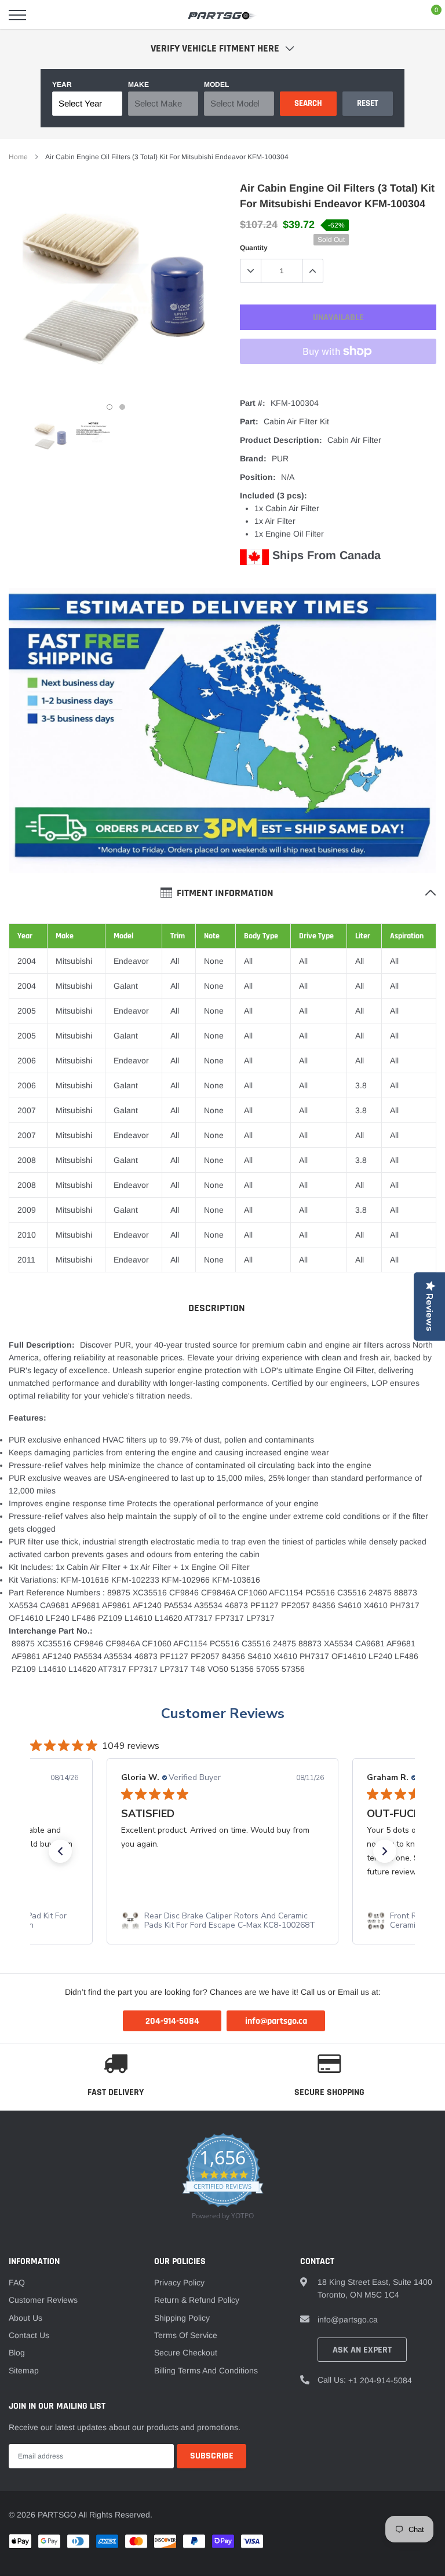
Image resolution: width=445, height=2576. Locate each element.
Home (18, 157)
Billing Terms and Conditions (206, 2370)
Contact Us (29, 2335)
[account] (402, 15)
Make (138, 85)
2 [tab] (122, 407)
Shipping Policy (182, 2318)
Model (216, 85)
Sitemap (24, 2370)
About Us (25, 2318)
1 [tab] (110, 407)
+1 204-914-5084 (380, 2380)
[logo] (222, 15)
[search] (47, 15)
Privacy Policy (179, 2283)
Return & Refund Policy (197, 2300)
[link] (51, 437)
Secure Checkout (186, 2353)
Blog (17, 2353)
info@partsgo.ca (348, 2320)
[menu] (17, 15)
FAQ (17, 2283)
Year (62, 85)
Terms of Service (186, 2335)
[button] (60, 1851)
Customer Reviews (223, 1713)
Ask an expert (362, 2350)
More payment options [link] (338, 380)
